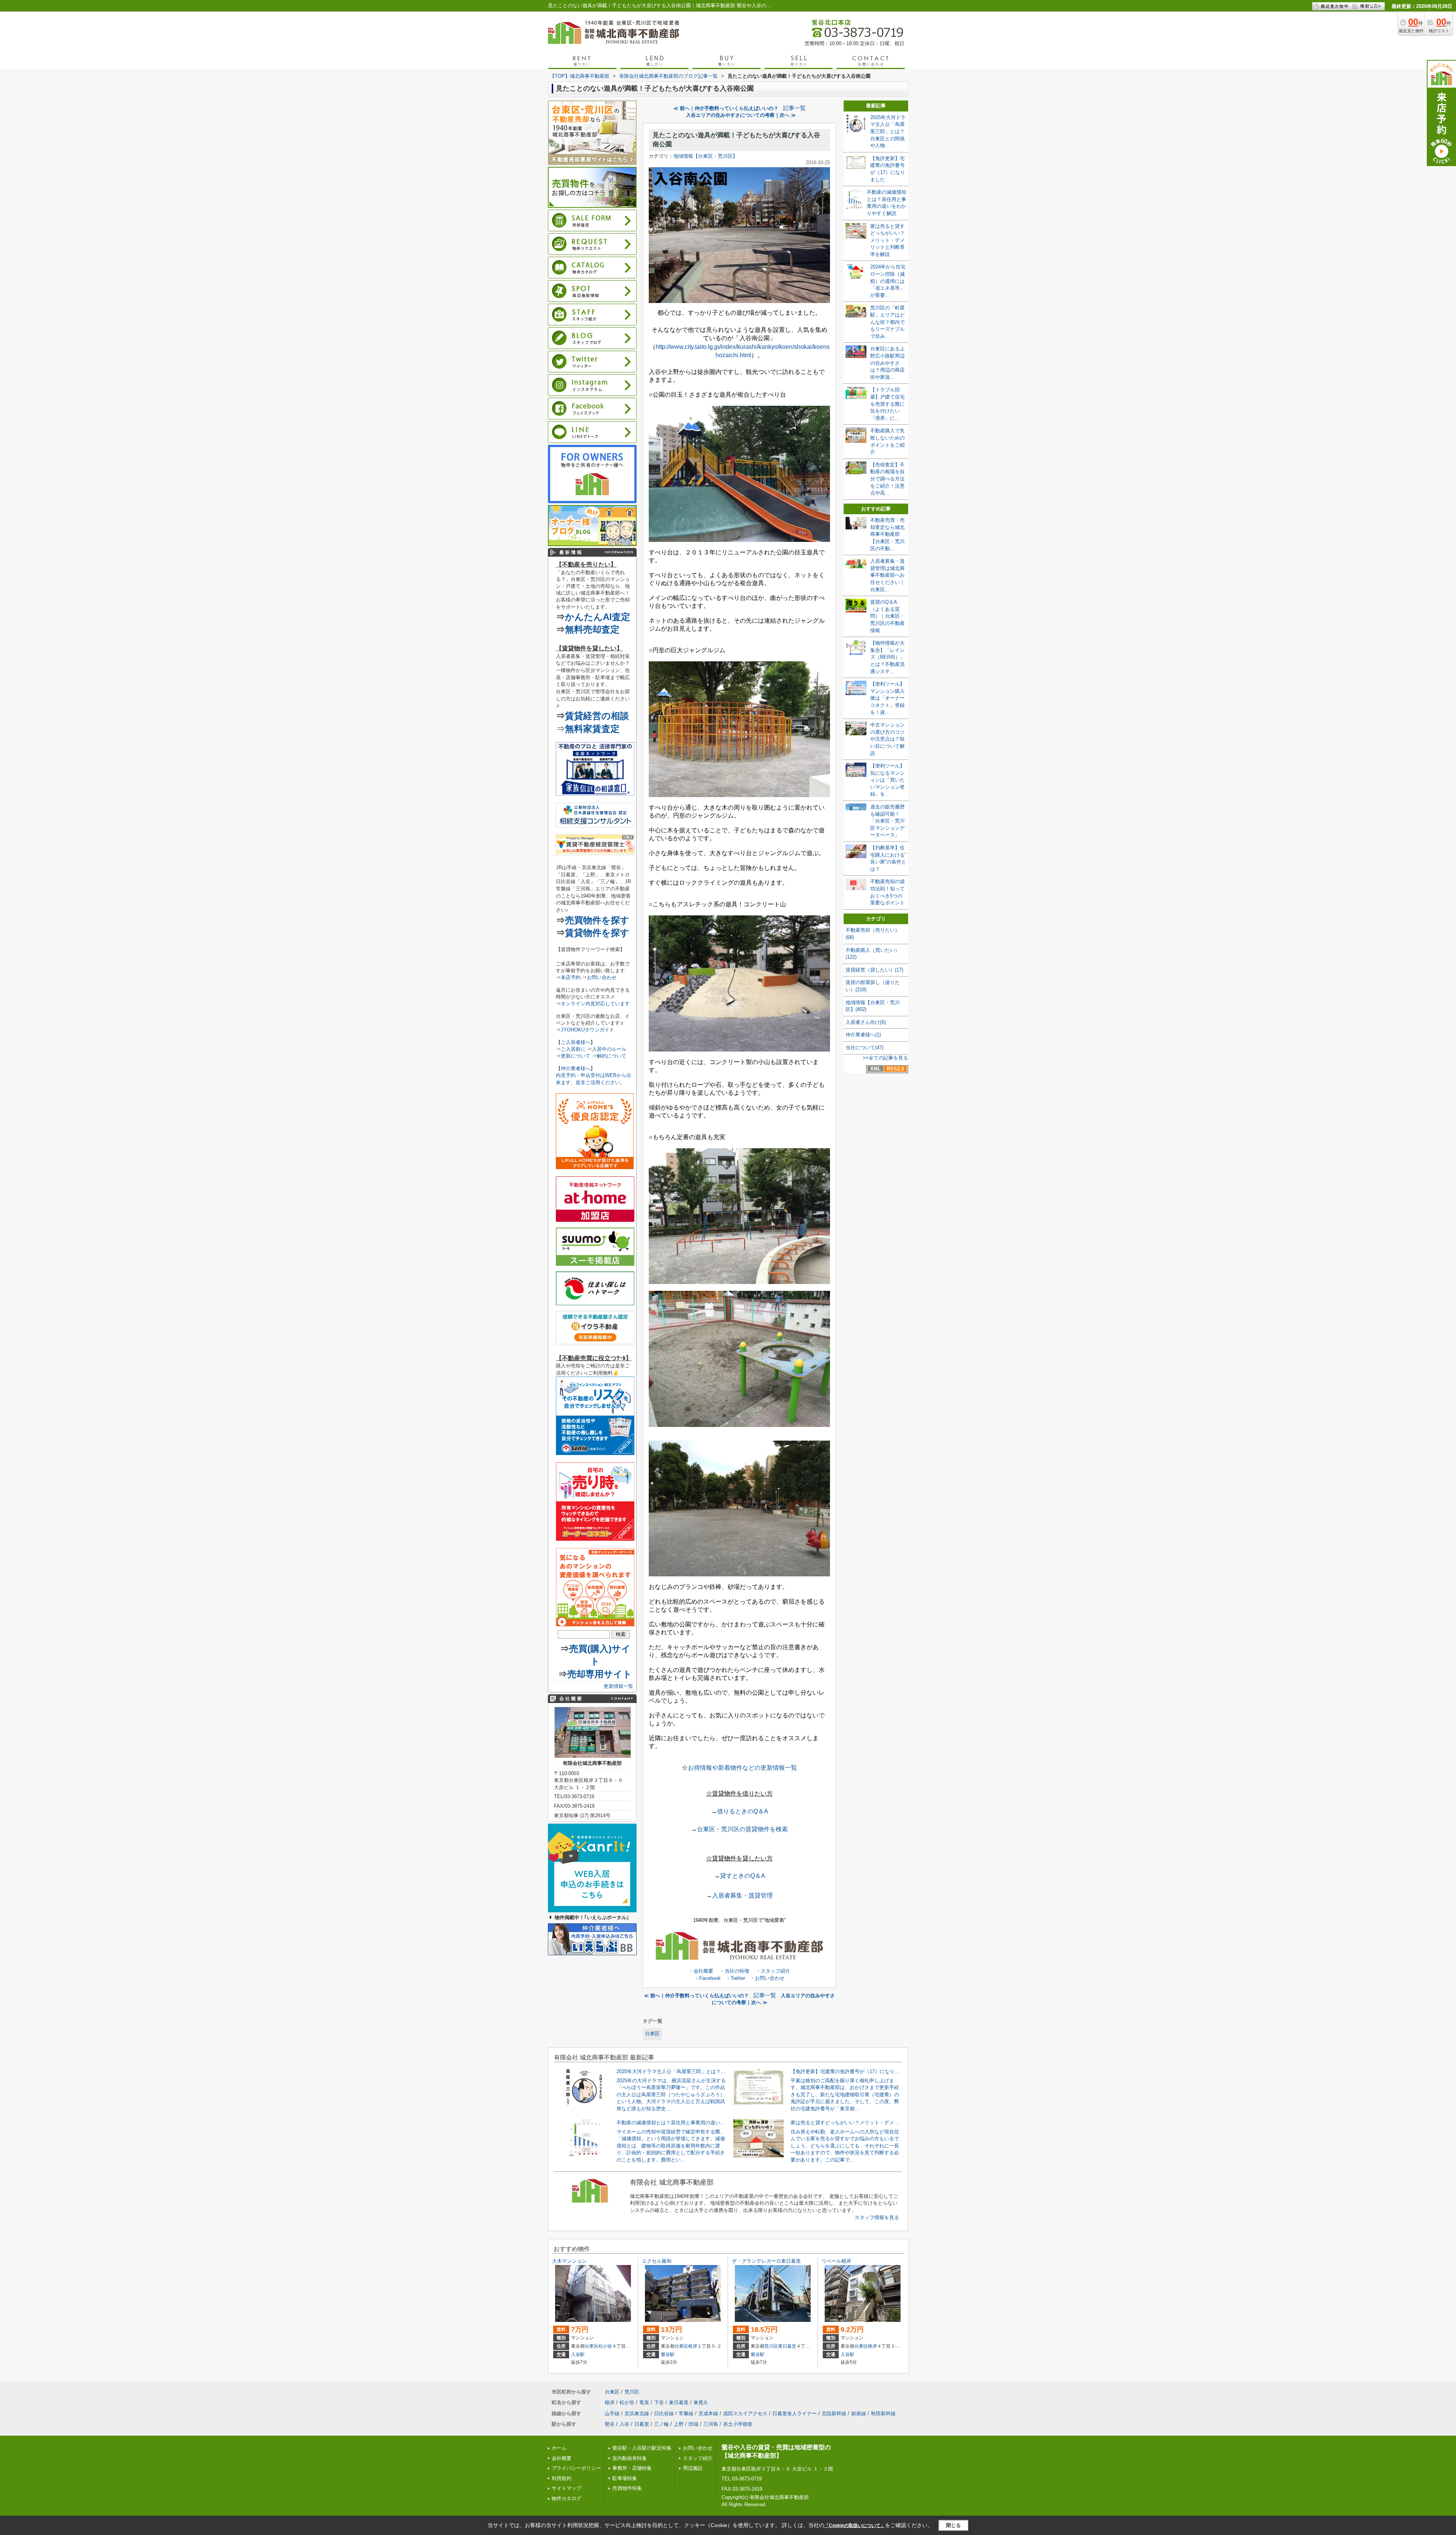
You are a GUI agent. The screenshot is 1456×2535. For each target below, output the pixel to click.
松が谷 (605, 2346)
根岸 (693, 2346)
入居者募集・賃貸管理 (742, 1895)
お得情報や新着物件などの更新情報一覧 (742, 1768)
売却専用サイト (600, 1674)
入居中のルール (609, 1049)
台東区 (652, 2033)
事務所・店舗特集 (632, 2468)
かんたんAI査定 (598, 617)
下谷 (659, 2402)
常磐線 (686, 2413)
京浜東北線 (637, 2413)
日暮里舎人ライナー (795, 2413)
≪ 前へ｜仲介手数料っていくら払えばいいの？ (726, 108)
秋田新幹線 (883, 2413)
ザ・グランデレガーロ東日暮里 (766, 2261)
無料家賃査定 (592, 729)
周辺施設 (693, 2468)
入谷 (624, 2424)
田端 (693, 2424)
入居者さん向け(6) (866, 1022)
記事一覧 (794, 108)
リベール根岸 (836, 2261)
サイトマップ (566, 2488)
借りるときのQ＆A (743, 1811)
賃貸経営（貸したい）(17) (874, 970)
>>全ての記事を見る (885, 1058)
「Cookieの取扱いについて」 (855, 2526)
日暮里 (642, 2424)
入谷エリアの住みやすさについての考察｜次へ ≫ (741, 115)
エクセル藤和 (657, 2261)
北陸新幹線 (834, 2413)
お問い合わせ (770, 1978)
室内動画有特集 (630, 2458)
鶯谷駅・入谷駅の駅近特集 (642, 2448)
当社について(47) (864, 1048)
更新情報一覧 (618, 1686)
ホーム (559, 2448)
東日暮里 (787, 2346)
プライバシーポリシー (576, 2468)
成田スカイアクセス (745, 2413)
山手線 (612, 2413)
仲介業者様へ (576, 1068)
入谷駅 (578, 2354)
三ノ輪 (661, 2424)
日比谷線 (664, 2413)
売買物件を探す (597, 920)
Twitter (738, 1978)
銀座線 (859, 2413)
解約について (612, 1056)
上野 (679, 2424)
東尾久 (701, 2402)
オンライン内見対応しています (595, 1004)
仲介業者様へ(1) (863, 1035)
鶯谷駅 (668, 2354)
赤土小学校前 (738, 2424)
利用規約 (562, 2478)
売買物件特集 (627, 2488)
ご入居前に (573, 1049)
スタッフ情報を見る (877, 2217)
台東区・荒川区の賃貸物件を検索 (742, 1829)
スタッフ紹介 (775, 1971)
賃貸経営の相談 (597, 716)
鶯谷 (610, 2424)
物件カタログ (566, 2498)
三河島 (711, 2424)
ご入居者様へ (576, 1042)
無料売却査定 (592, 629)
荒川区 (771, 2346)
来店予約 (571, 977)
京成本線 (708, 2413)
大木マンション (569, 2261)
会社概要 (703, 1971)
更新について (576, 1056)
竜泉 (644, 2402)
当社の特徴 (737, 1971)
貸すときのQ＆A (743, 1876)
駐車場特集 (625, 2478)
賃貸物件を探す (597, 933)
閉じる (953, 2525)
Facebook (710, 1978)
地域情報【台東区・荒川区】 (705, 156)
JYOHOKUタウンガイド (588, 1030)
